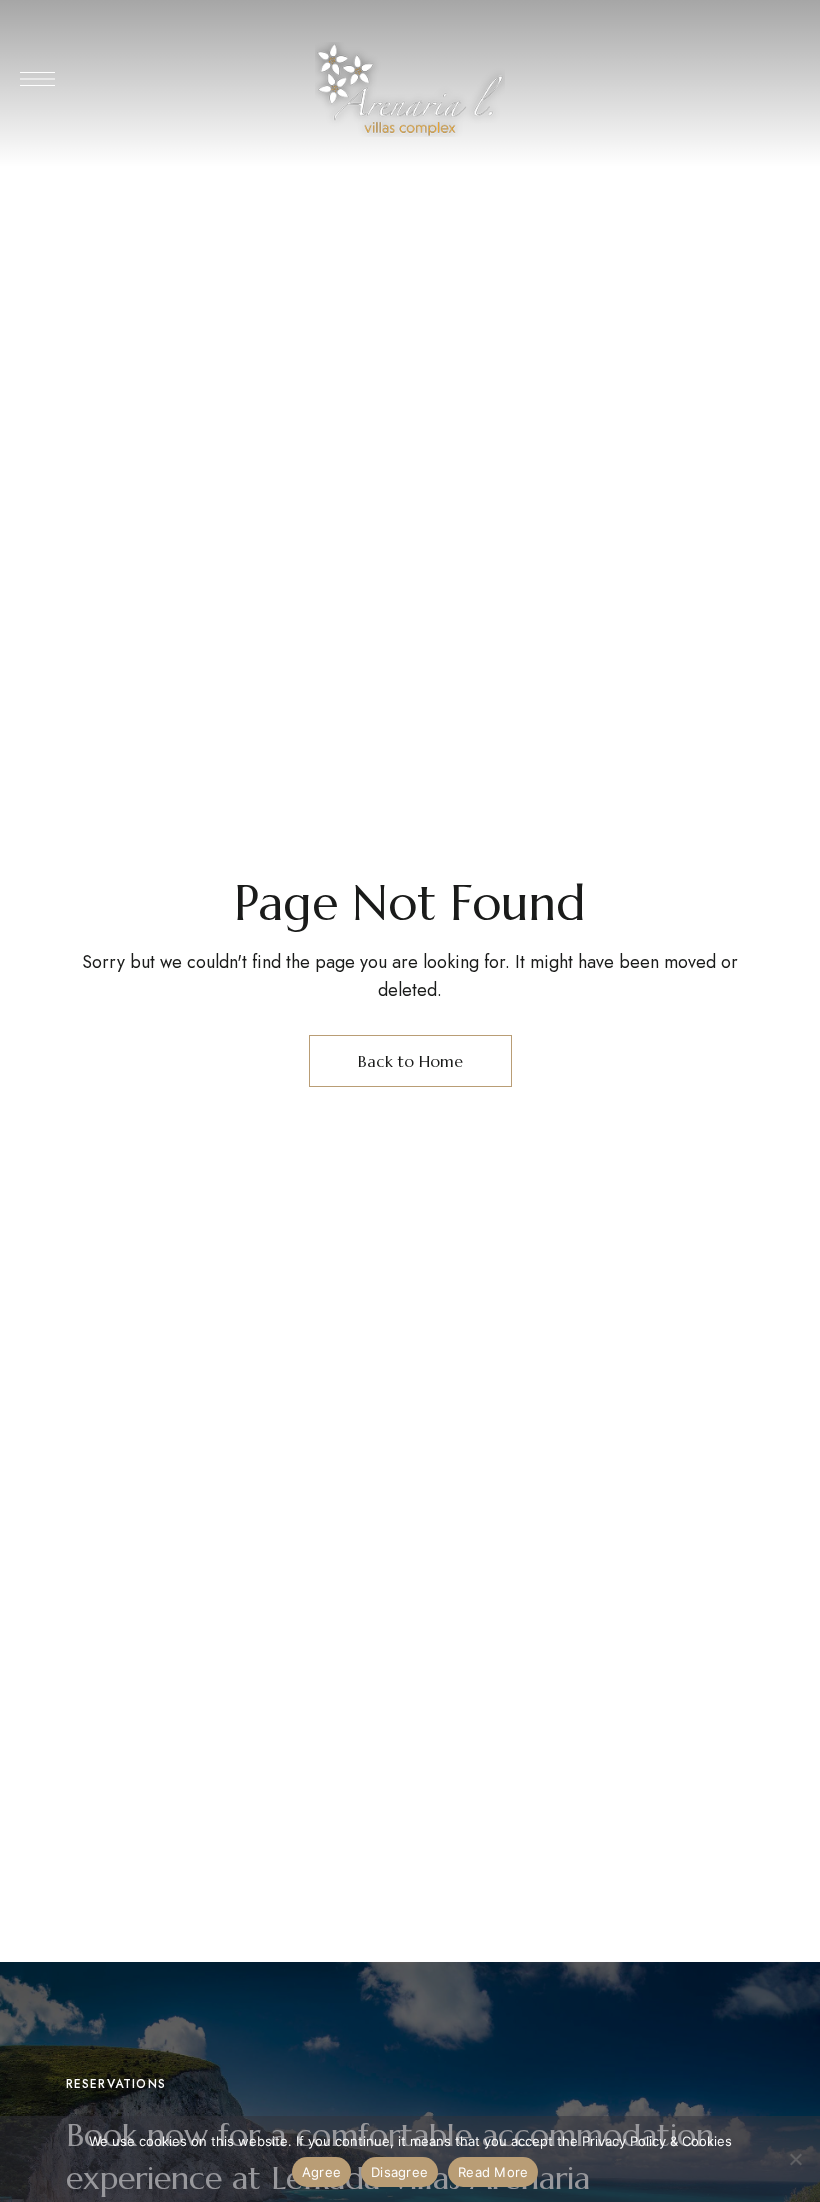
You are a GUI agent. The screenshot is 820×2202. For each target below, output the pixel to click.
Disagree (399, 2172)
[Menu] (37, 79)
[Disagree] (795, 2159)
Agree (321, 2172)
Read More (493, 2172)
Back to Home (410, 1061)
